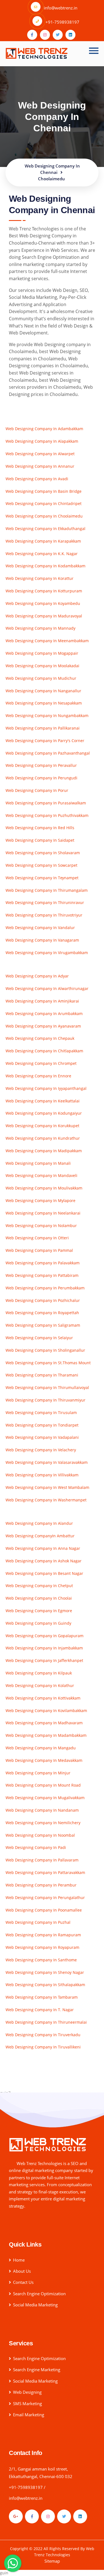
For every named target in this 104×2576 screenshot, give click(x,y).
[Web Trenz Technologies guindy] (48, 2144)
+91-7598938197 (26, 2487)
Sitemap (52, 2561)
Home (19, 2260)
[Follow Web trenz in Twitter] (58, 35)
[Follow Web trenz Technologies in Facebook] (32, 2516)
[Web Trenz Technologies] (37, 52)
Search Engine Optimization (39, 2294)
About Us (22, 2271)
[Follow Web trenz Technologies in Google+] (16, 2516)
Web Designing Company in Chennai (52, 117)
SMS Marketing (27, 2403)
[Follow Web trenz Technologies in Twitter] (64, 2516)
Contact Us (23, 2282)
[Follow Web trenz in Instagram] (45, 35)
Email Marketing (29, 2415)
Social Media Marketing (35, 2305)
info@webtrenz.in (26, 2498)
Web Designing (27, 2392)
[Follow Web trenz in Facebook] (32, 35)
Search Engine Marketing (37, 2370)
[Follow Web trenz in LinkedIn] (70, 35)
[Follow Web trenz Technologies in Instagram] (48, 2516)
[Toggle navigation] (94, 51)
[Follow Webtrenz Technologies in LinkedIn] (80, 2516)
